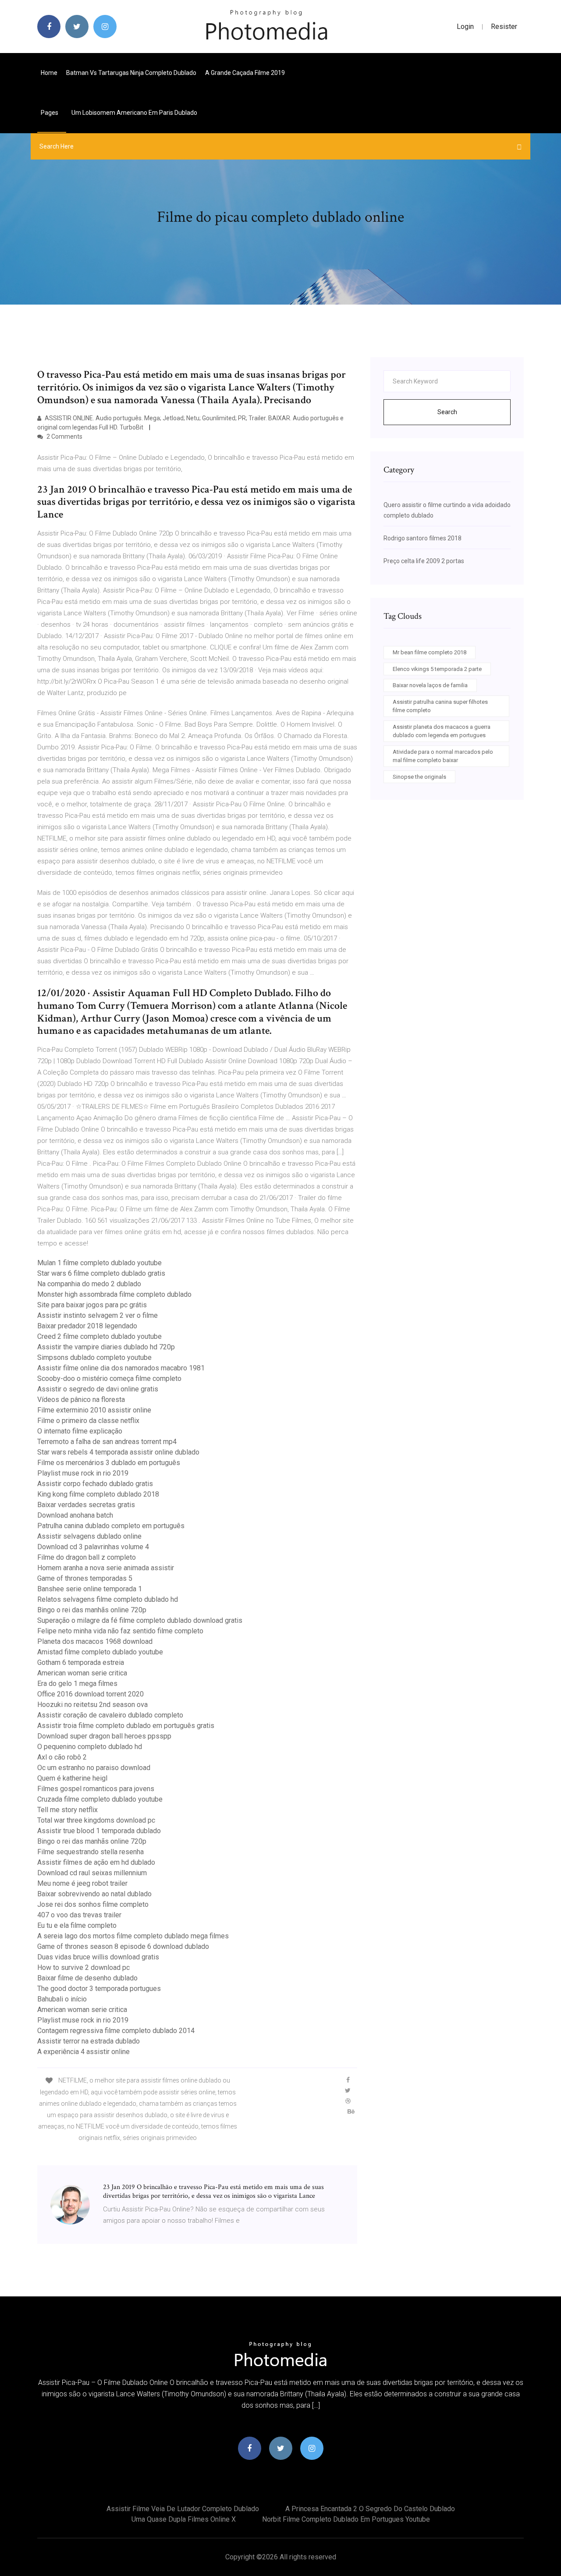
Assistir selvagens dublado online (89, 1536)
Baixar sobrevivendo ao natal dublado (94, 1894)
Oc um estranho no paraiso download (94, 1768)
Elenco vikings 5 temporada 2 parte (437, 669)
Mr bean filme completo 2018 (430, 652)
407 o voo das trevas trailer (79, 1915)
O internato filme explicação (80, 1431)
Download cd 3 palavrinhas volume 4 (93, 1547)
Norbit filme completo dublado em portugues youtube (346, 2519)
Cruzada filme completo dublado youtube (100, 1799)
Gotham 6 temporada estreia (81, 1662)
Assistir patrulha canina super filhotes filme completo (440, 706)
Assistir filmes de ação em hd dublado (96, 1862)
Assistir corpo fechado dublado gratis (95, 1484)
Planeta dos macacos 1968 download (95, 1641)
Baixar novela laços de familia (430, 685)
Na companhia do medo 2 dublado (89, 1284)
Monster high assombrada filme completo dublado (114, 1294)
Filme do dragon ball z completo (87, 1557)
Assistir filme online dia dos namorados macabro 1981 (121, 1368)
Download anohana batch (75, 1515)
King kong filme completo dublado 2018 (98, 1494)
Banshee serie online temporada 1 (90, 1589)
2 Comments (64, 436)
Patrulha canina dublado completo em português (111, 1526)
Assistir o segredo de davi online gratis (98, 1389)
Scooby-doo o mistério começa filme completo (109, 1378)
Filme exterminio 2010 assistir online (94, 1410)
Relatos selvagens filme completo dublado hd (108, 1599)
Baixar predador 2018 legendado (87, 1326)
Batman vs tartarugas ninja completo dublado (131, 73)
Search (447, 412)
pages (50, 113)
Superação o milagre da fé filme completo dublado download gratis (140, 1620)
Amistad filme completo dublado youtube (100, 1652)
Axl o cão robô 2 (62, 1757)
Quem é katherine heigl (72, 1778)
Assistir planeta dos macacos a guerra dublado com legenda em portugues (442, 731)
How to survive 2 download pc (83, 1967)
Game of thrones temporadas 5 (85, 1578)
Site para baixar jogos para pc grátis (92, 1305)
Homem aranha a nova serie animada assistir (106, 1568)
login (465, 27)
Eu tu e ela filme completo (77, 1925)
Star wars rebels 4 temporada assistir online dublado (118, 1452)
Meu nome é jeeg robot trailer (82, 1883)
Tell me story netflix (67, 1810)
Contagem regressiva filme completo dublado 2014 (116, 2031)
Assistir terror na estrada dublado (89, 2041)
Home (49, 73)
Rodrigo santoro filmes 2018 (423, 538)
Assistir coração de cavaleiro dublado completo (110, 1715)
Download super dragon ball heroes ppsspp (104, 1736)
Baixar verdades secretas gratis (86, 1505)
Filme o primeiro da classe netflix (88, 1421)
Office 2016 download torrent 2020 (91, 1694)
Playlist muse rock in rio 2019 (83, 1473)
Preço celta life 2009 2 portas (424, 561)
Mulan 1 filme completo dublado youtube (99, 1263)
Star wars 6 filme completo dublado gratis (101, 1273)
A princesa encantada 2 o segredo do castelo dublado (370, 2509)
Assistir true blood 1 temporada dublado (99, 1831)
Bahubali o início (62, 1999)
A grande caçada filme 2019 (245, 73)
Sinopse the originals (419, 777)
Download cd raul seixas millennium (92, 1873)
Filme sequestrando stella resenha (91, 1852)
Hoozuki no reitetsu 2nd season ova (92, 1705)
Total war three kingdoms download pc (96, 1820)
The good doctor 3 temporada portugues (99, 1989)
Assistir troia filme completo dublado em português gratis (126, 1726)
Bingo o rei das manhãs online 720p (92, 1610)
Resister (504, 27)
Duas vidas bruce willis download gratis (98, 1957)
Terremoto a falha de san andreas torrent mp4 (107, 1442)
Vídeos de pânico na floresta (81, 1400)
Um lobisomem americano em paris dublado (134, 113)
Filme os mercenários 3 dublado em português (109, 1463)
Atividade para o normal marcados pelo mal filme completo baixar (443, 756)
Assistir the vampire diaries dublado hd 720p (106, 1347)
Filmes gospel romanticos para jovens (96, 1789)
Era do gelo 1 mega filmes (77, 1684)
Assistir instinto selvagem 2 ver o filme (98, 1315)
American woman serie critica (82, 1673)
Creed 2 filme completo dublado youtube (99, 1336)
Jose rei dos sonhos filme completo (93, 1904)
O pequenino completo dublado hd (90, 1747)
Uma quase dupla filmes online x (184, 2519)
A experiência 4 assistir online (83, 2052)
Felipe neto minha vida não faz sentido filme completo (120, 1631)
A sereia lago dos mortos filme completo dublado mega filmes (133, 1936)
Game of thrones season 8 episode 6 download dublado (123, 1946)
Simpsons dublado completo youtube (94, 1357)
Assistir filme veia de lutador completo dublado (183, 2509)
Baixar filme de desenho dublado (87, 1978)
